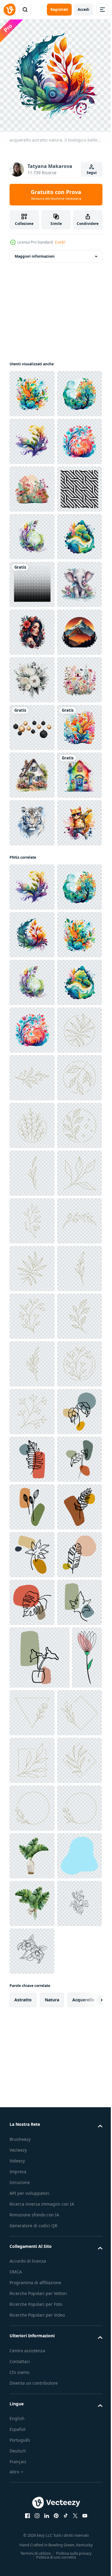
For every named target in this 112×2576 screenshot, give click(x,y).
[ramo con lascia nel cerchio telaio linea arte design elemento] (32, 1693)
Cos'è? (60, 242)
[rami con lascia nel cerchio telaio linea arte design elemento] (32, 1836)
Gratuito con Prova (56, 195)
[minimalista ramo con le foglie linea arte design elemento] (32, 1741)
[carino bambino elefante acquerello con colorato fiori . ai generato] (32, 818)
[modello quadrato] (32, 771)
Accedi (83, 9)
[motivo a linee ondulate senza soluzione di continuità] (32, 628)
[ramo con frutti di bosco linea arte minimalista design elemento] (32, 2170)
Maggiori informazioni (35, 252)
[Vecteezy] (10, 10)
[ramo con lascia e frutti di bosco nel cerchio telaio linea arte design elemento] (32, 2361)
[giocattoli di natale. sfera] (32, 1057)
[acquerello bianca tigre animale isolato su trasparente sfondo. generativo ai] (32, 1248)
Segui (92, 173)
